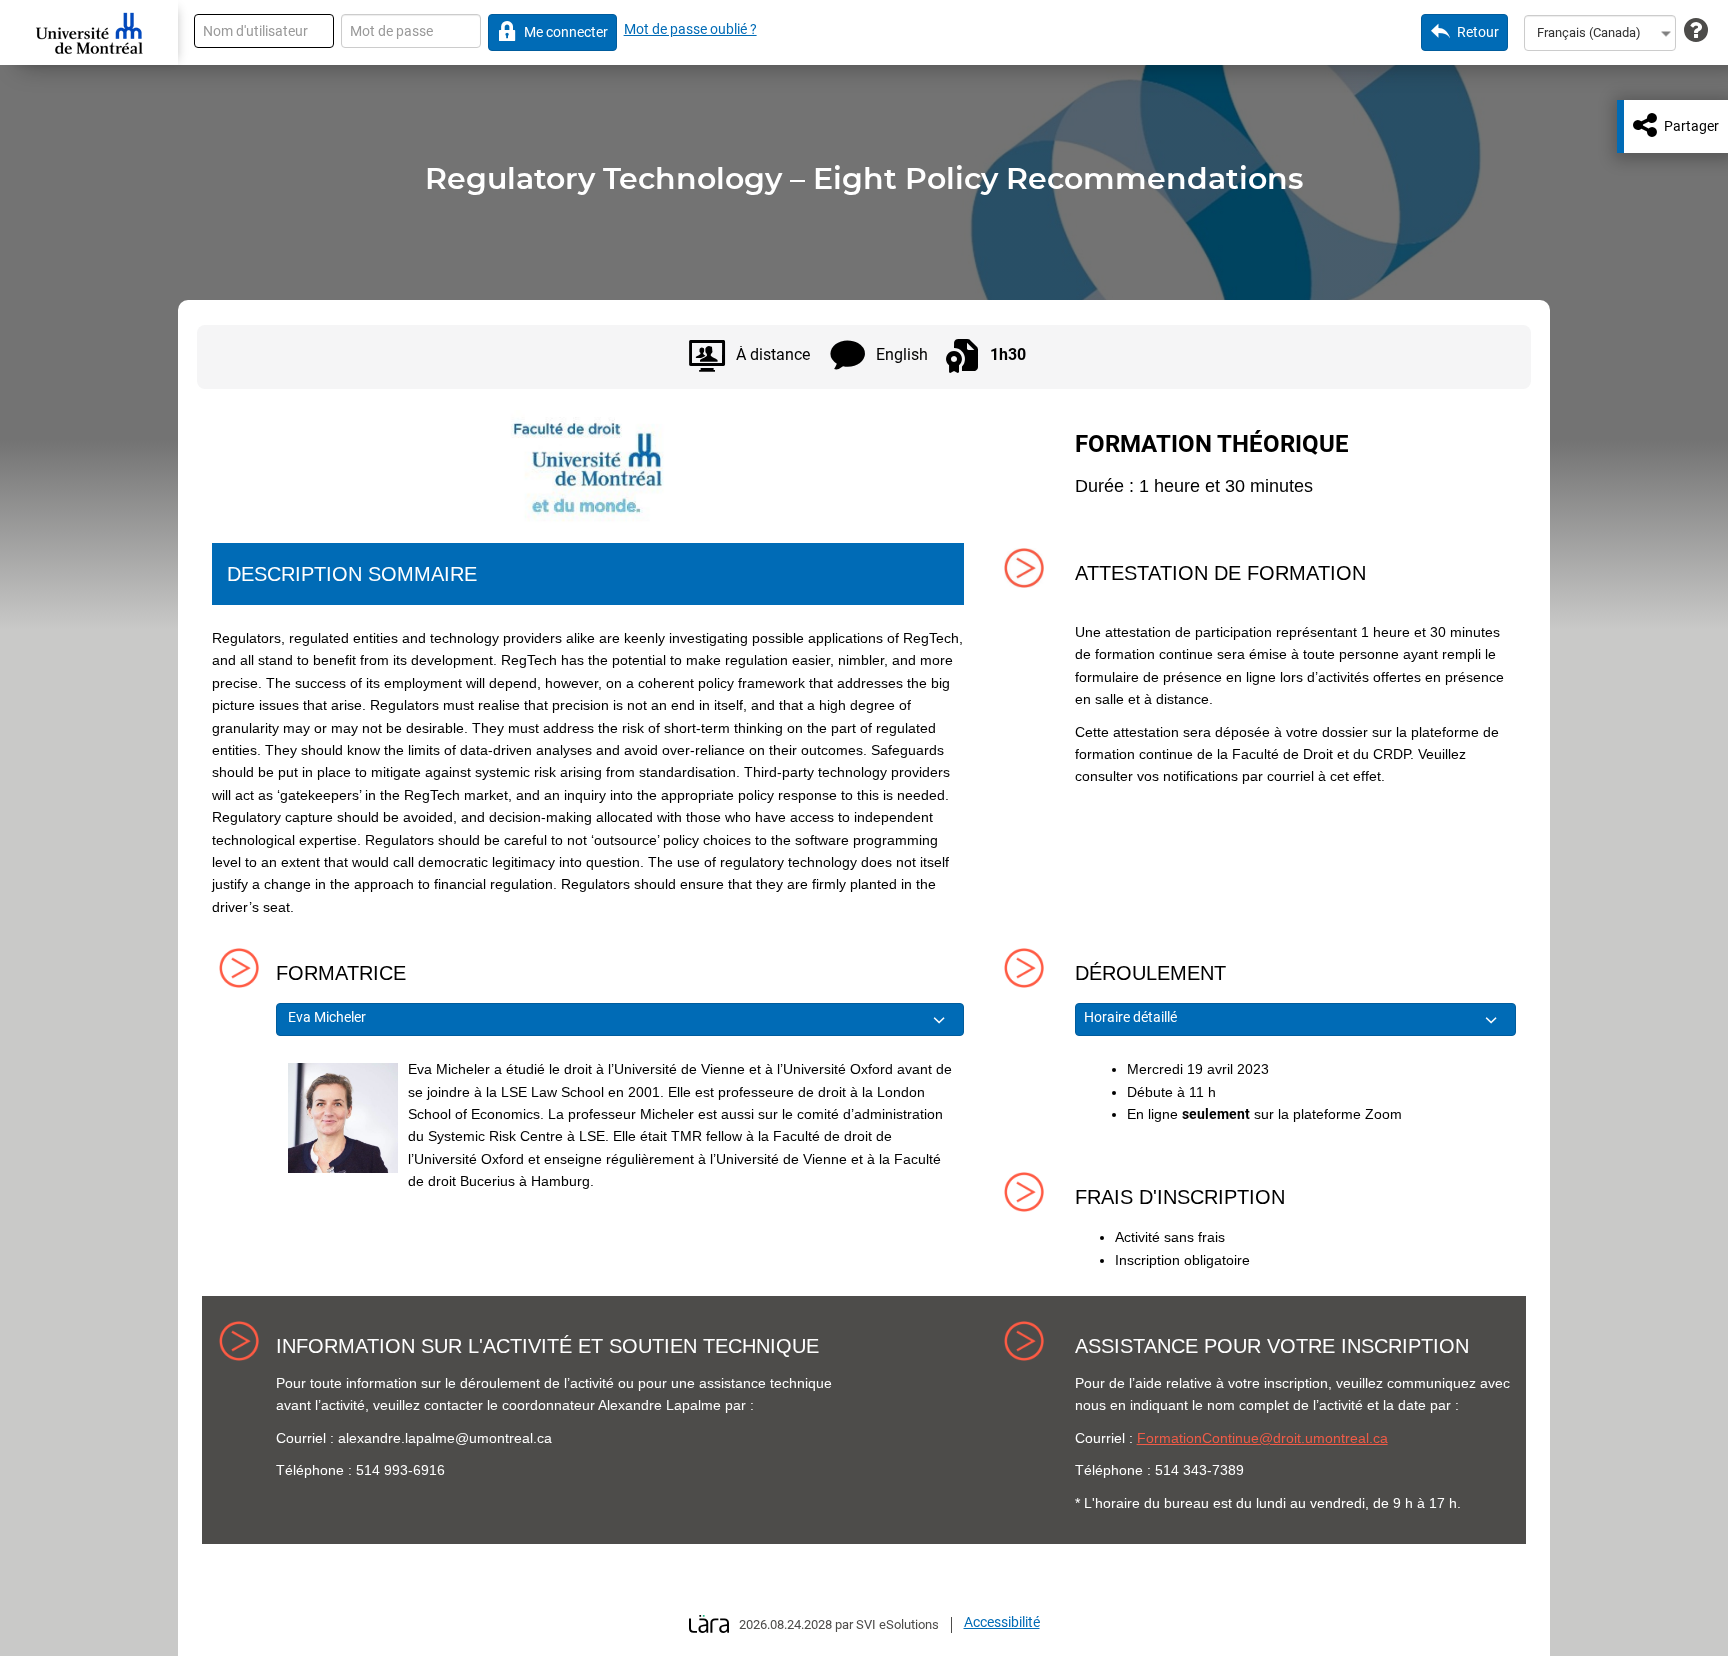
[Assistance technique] (1696, 31)
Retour (1478, 32)
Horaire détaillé (1132, 1017)
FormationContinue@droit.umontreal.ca (1262, 1438)
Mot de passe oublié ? (690, 29)
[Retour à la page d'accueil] (89, 33)
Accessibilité (1002, 1622)
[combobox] (1600, 33)
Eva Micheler (327, 1017)
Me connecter (566, 32)
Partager (1691, 126)
